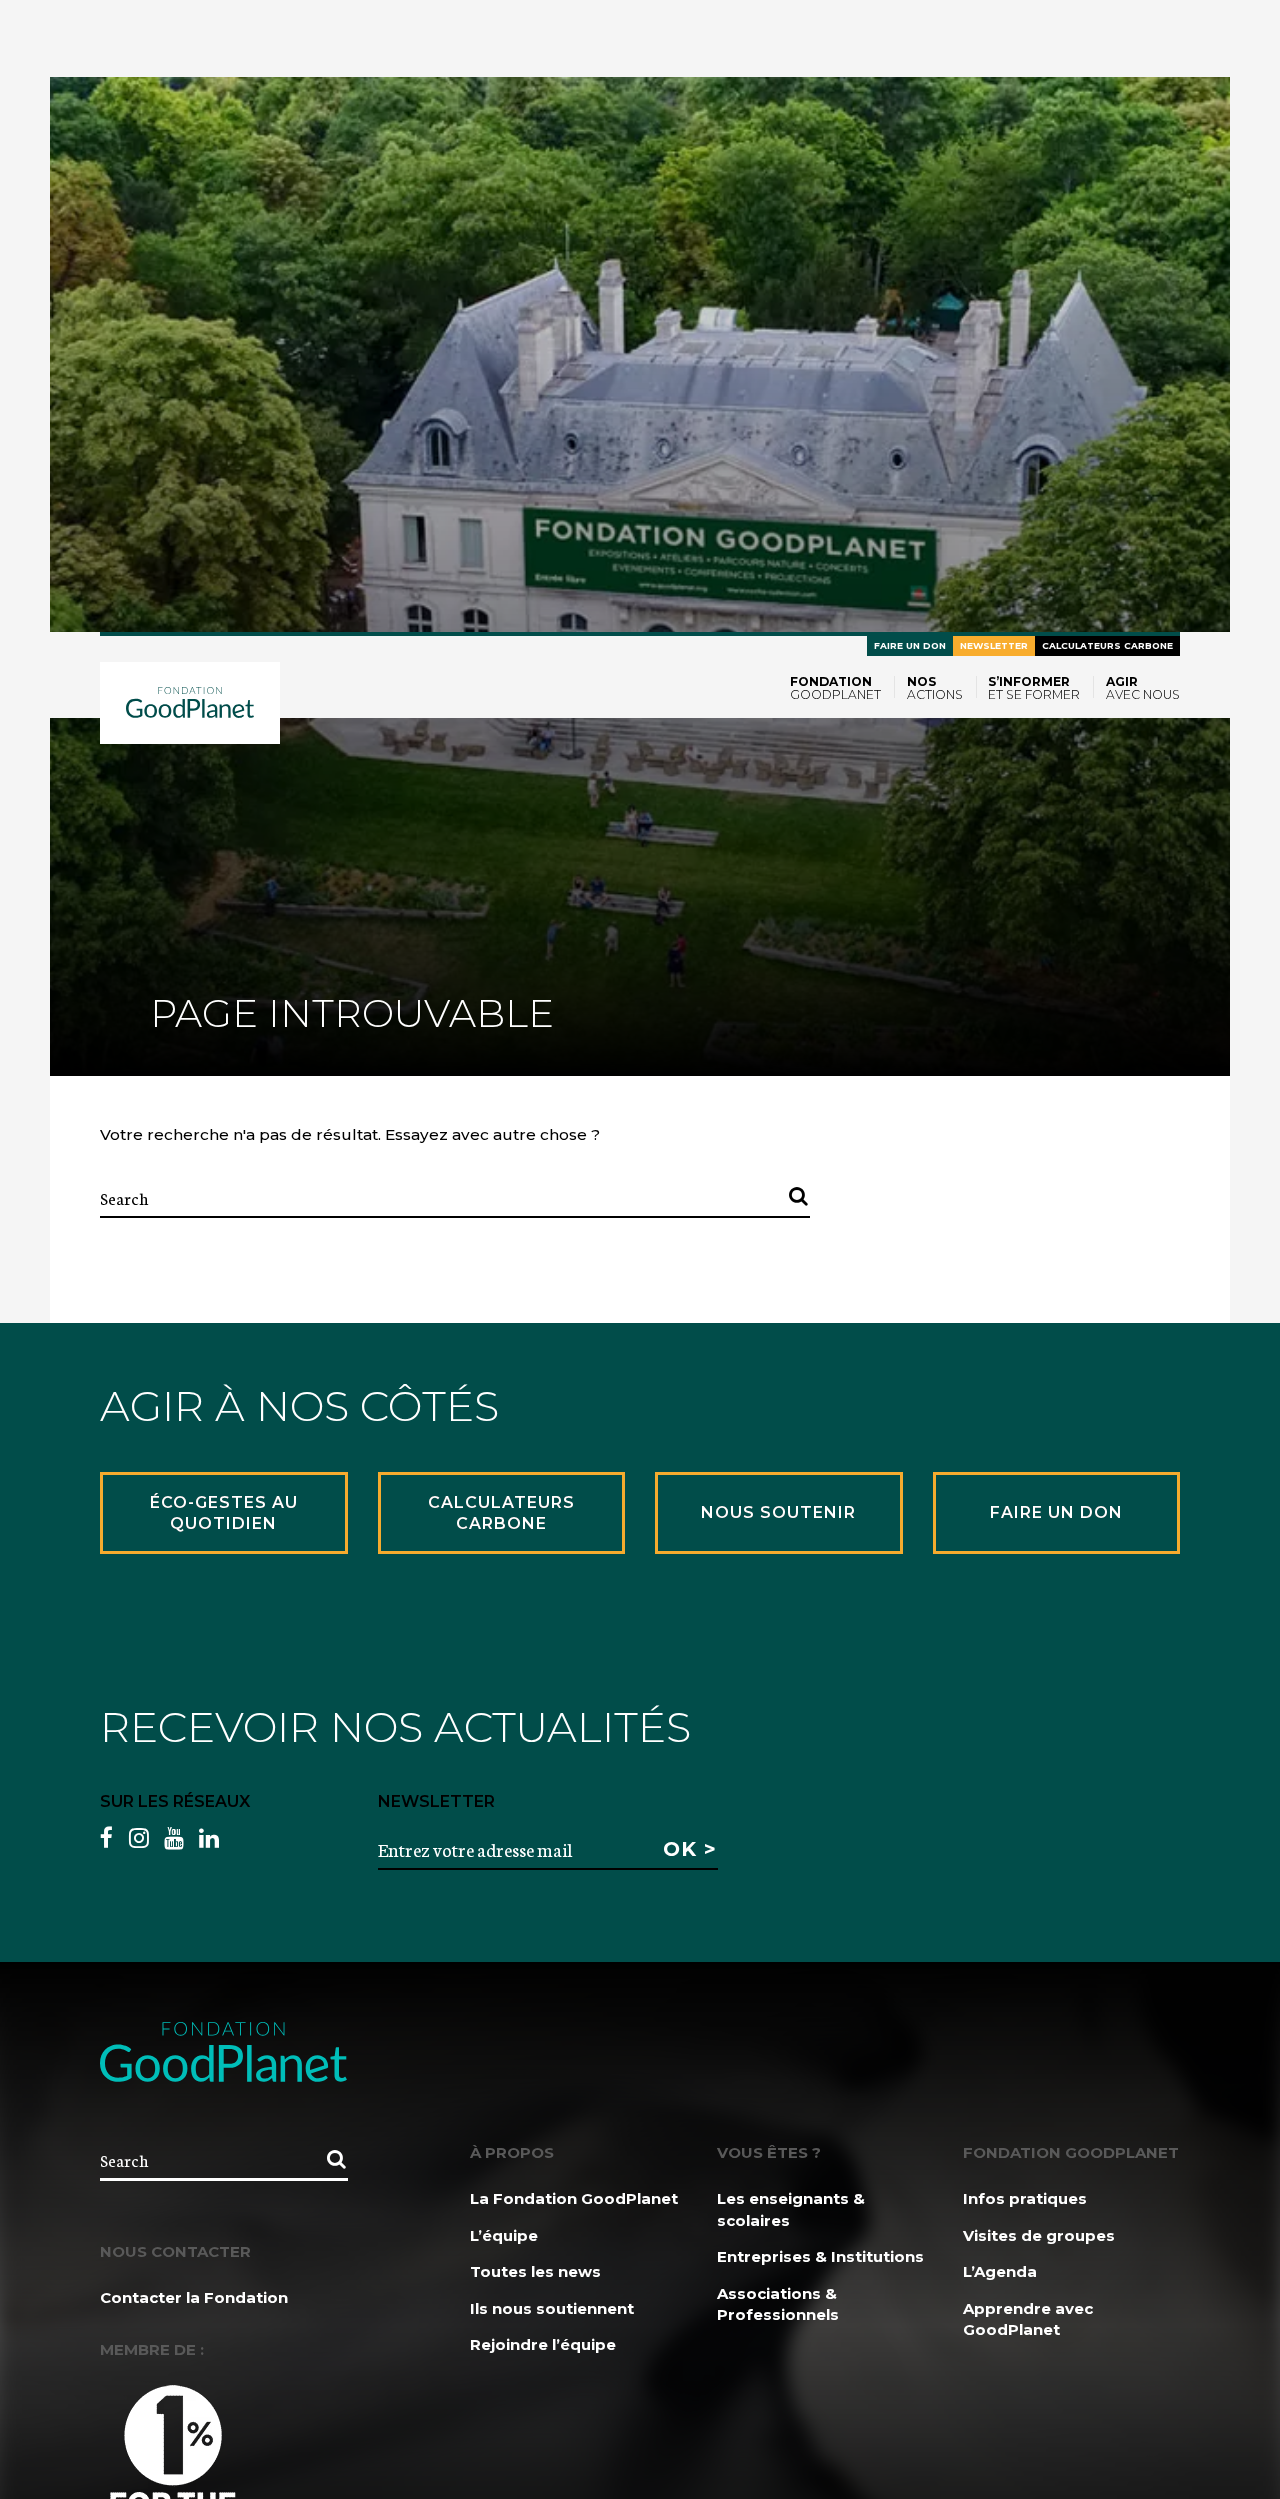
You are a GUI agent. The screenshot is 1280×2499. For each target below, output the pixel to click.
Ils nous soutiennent (552, 2308)
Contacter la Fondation (194, 2297)
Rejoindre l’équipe (543, 2344)
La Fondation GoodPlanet (574, 2198)
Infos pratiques (1025, 2198)
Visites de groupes (1039, 2235)
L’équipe (504, 2235)
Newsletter (994, 645)
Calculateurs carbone (1107, 645)
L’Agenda (1000, 2271)
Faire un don (910, 645)
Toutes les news (535, 2271)
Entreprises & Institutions (820, 2256)
